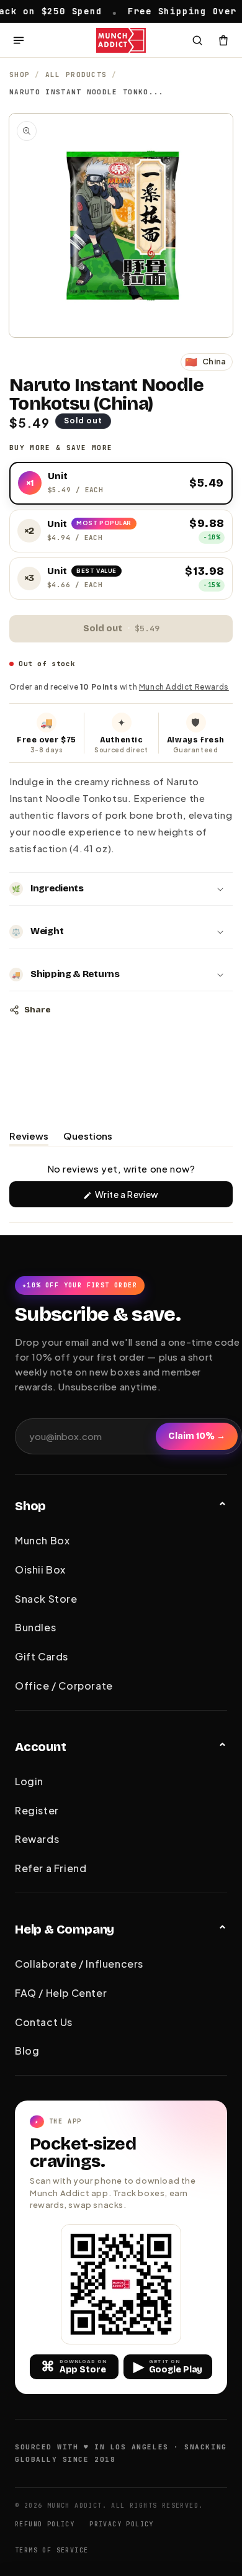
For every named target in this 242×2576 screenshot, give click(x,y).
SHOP (20, 74)
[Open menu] (19, 40)
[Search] (197, 40)
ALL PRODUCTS (76, 74)
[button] (121, 889)
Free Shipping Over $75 (167, 11)
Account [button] (41, 1747)
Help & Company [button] (65, 1929)
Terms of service (52, 2550)
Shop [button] (30, 1506)
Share (37, 1010)
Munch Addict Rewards (184, 687)
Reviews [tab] (29, 1138)
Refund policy (45, 2524)
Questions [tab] (88, 1138)
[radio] (121, 484)
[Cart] (223, 40)
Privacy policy (122, 2524)
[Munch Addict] (121, 40)
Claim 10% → (197, 1436)
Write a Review (145, 1198)
